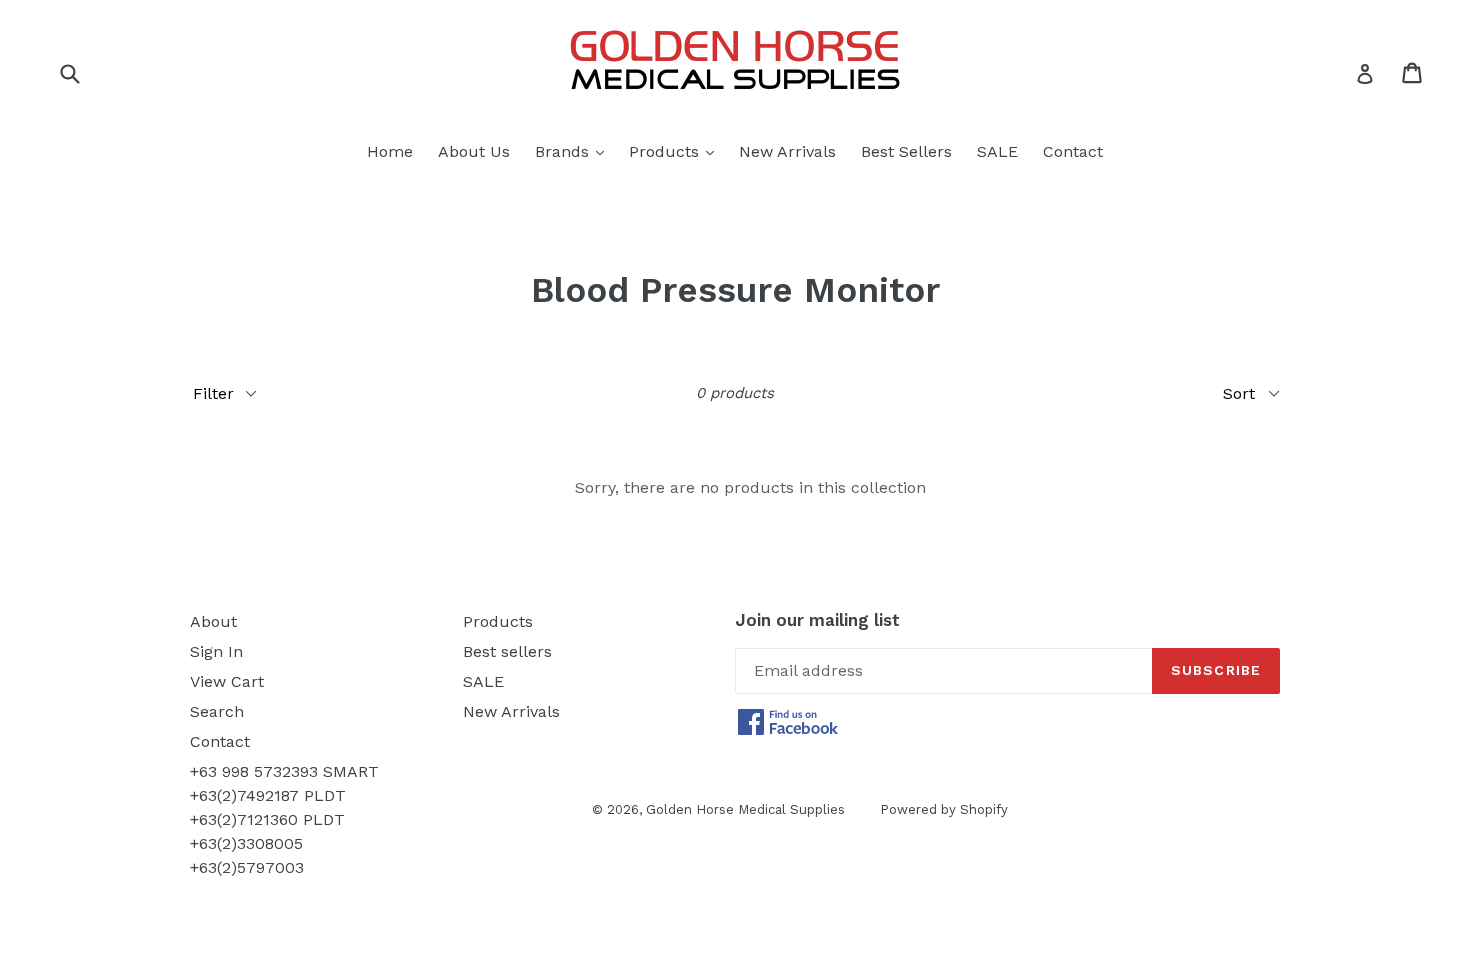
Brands (574, 151)
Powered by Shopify (944, 809)
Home (390, 151)
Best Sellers (906, 151)
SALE (997, 151)
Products (676, 151)
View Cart (227, 681)
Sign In (216, 651)
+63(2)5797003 (247, 867)
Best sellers (507, 651)
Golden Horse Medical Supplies (745, 809)
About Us (474, 151)
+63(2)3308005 (246, 843)
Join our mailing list (817, 620)
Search (217, 711)
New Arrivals (787, 151)
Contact (1073, 151)
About (213, 621)
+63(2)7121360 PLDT (267, 819)
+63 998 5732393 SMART (284, 771)
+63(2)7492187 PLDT (268, 795)
